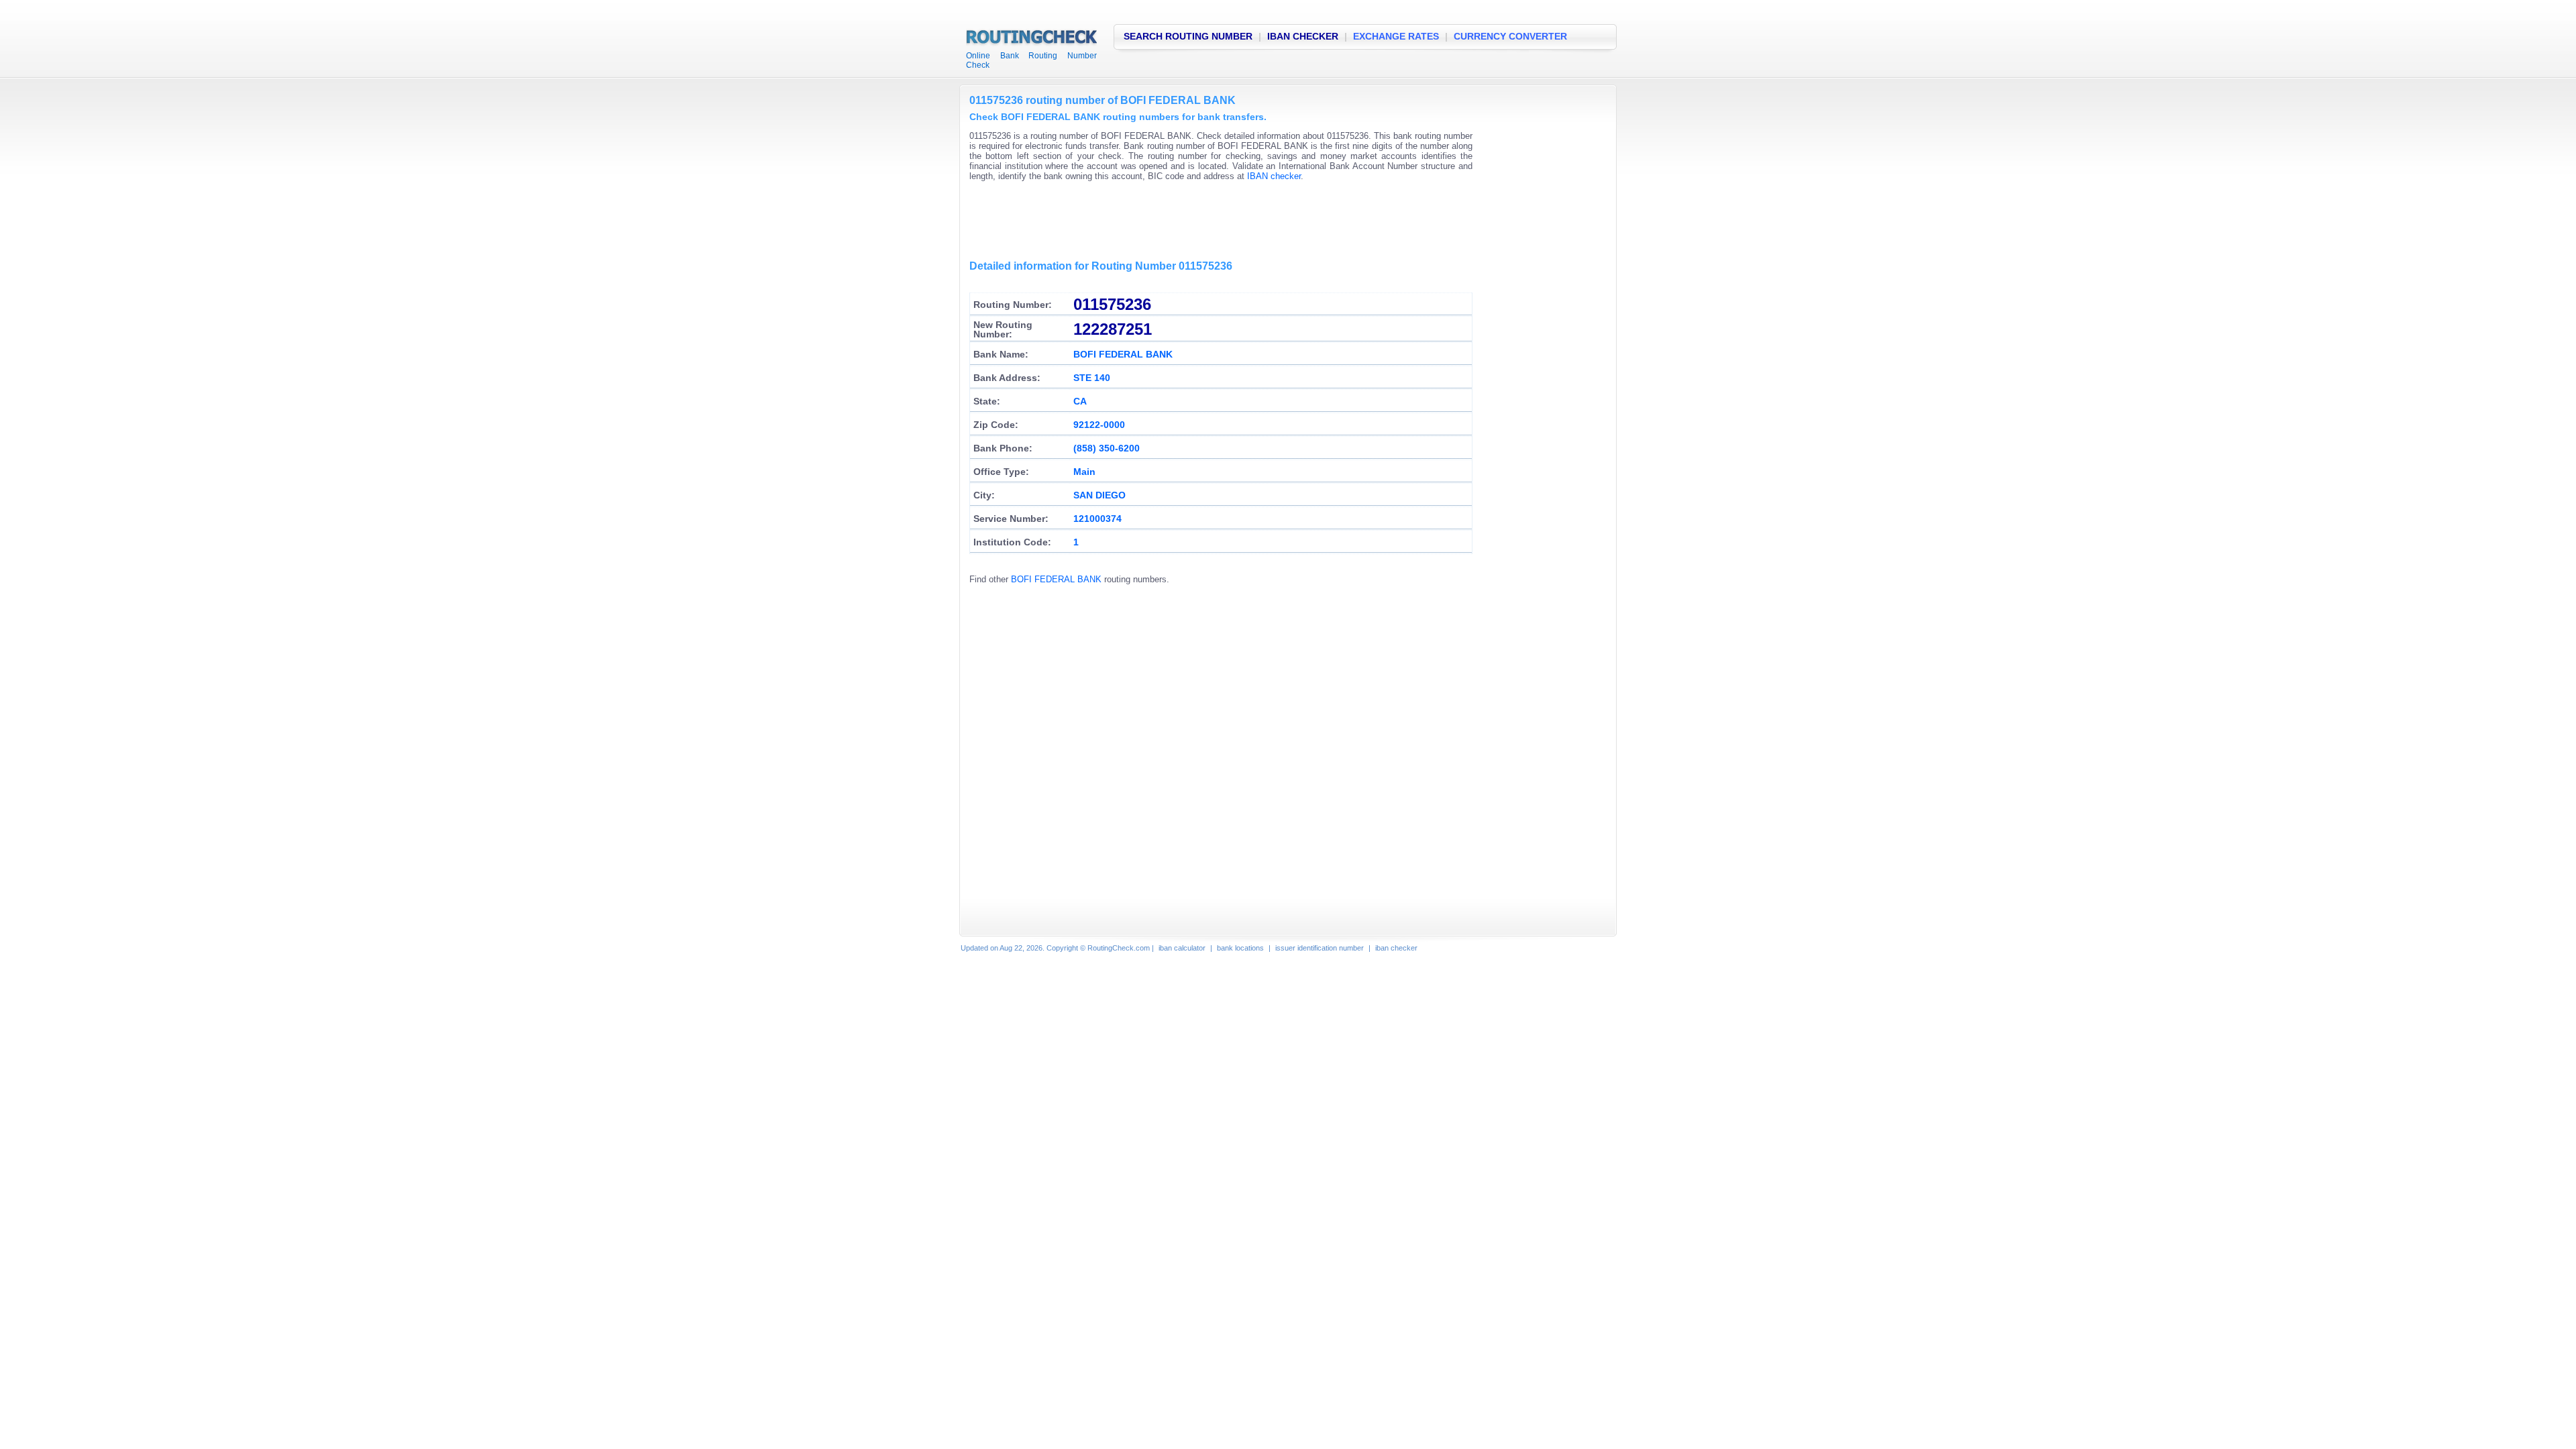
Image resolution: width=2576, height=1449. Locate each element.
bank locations (1240, 948)
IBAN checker (1274, 176)
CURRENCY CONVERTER (1510, 36)
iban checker (1396, 948)
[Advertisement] (1214, 221)
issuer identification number (1320, 948)
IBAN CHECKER (1303, 36)
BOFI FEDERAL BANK (1056, 579)
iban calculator (1182, 948)
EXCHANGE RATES (1396, 36)
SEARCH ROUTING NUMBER (1188, 36)
